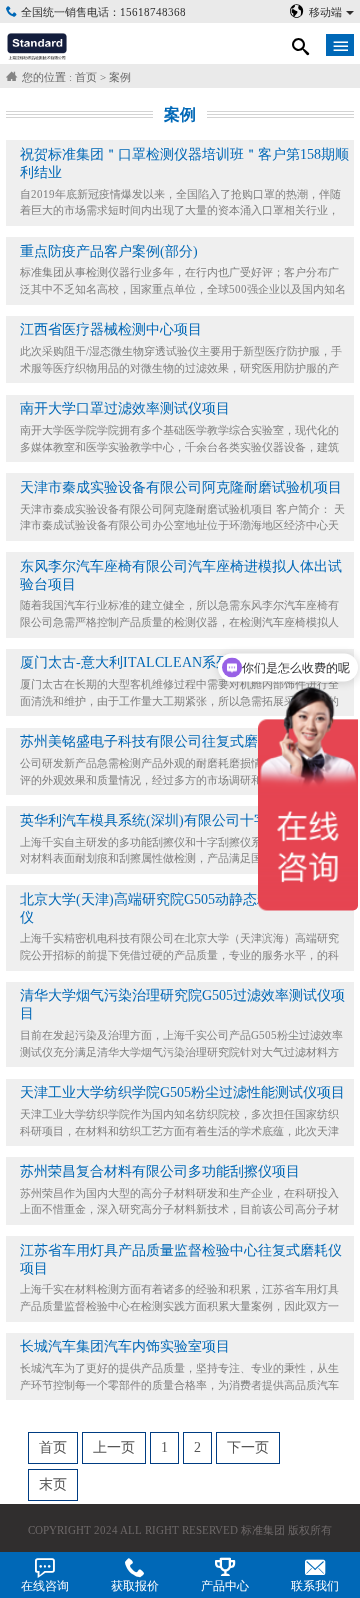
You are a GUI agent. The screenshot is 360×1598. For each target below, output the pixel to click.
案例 (120, 77)
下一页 (248, 1447)
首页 (86, 77)
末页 (53, 1484)
